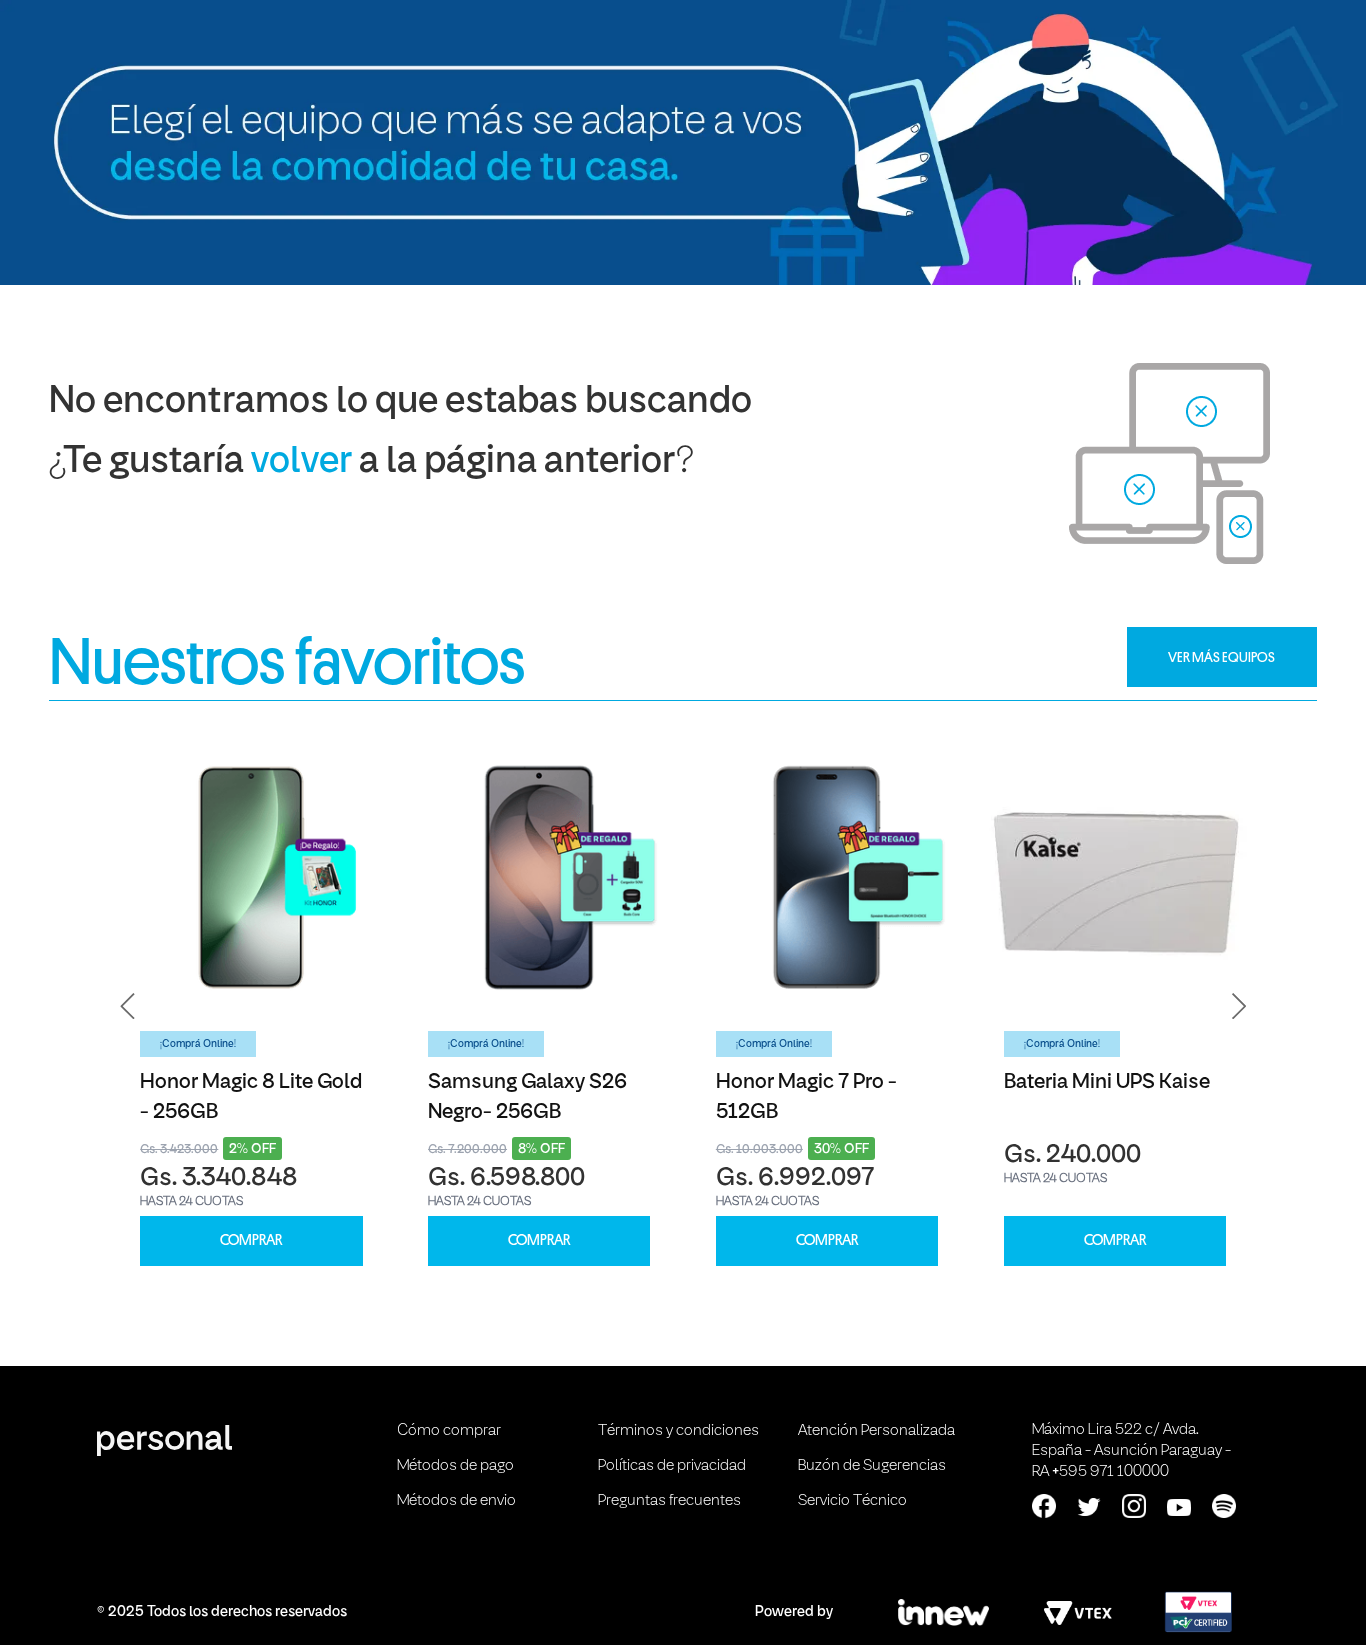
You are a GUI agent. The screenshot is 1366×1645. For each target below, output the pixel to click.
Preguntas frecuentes (669, 1501)
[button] (128, 1007)
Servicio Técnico (852, 1501)
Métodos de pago (455, 1466)
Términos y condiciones (678, 1431)
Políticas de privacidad (672, 1466)
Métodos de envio (456, 1501)
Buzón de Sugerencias (872, 1466)
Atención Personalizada (876, 1431)
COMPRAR (251, 1240)
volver (301, 462)
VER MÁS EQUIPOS (1221, 657)
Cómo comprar (449, 1431)
